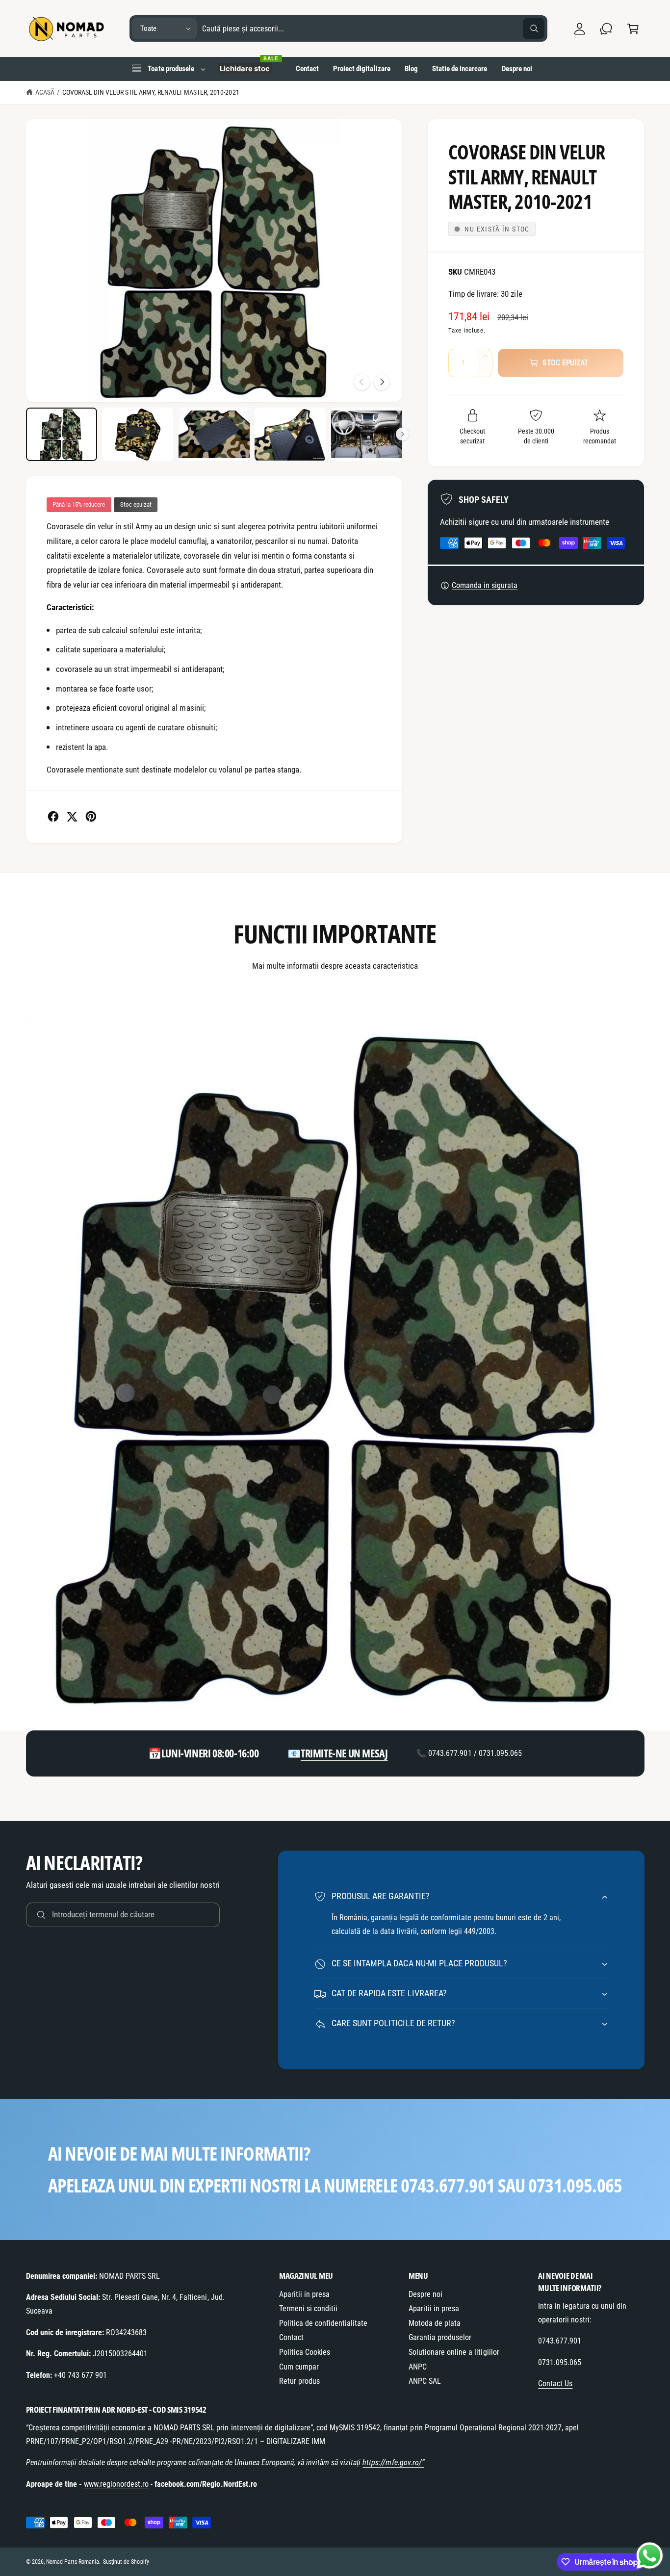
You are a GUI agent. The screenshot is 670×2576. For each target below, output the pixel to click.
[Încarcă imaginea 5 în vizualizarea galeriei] (367, 434)
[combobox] (374, 29)
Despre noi (425, 2294)
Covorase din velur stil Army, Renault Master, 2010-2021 (151, 92)
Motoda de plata (435, 2323)
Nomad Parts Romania (73, 2562)
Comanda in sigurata (485, 585)
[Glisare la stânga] (362, 382)
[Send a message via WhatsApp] (650, 2556)
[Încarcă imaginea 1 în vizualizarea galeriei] (62, 434)
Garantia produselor (440, 2337)
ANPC (418, 2367)
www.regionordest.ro (116, 2484)
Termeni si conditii (308, 2308)
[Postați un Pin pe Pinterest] (91, 816)
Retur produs (299, 2381)
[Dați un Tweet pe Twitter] (72, 816)
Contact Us (555, 2383)
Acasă (45, 92)
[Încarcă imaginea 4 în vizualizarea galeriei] (290, 434)
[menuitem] (168, 69)
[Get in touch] (606, 29)
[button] (633, 29)
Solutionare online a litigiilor (454, 2352)
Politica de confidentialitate (323, 2323)
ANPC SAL (425, 2381)
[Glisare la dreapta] (382, 382)
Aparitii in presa (304, 2294)
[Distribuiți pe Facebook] (53, 816)
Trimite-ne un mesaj (344, 1753)
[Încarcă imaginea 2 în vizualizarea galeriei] (138, 434)
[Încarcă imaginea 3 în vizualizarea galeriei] (214, 434)
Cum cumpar (299, 2367)
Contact (291, 2337)
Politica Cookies (305, 2352)
